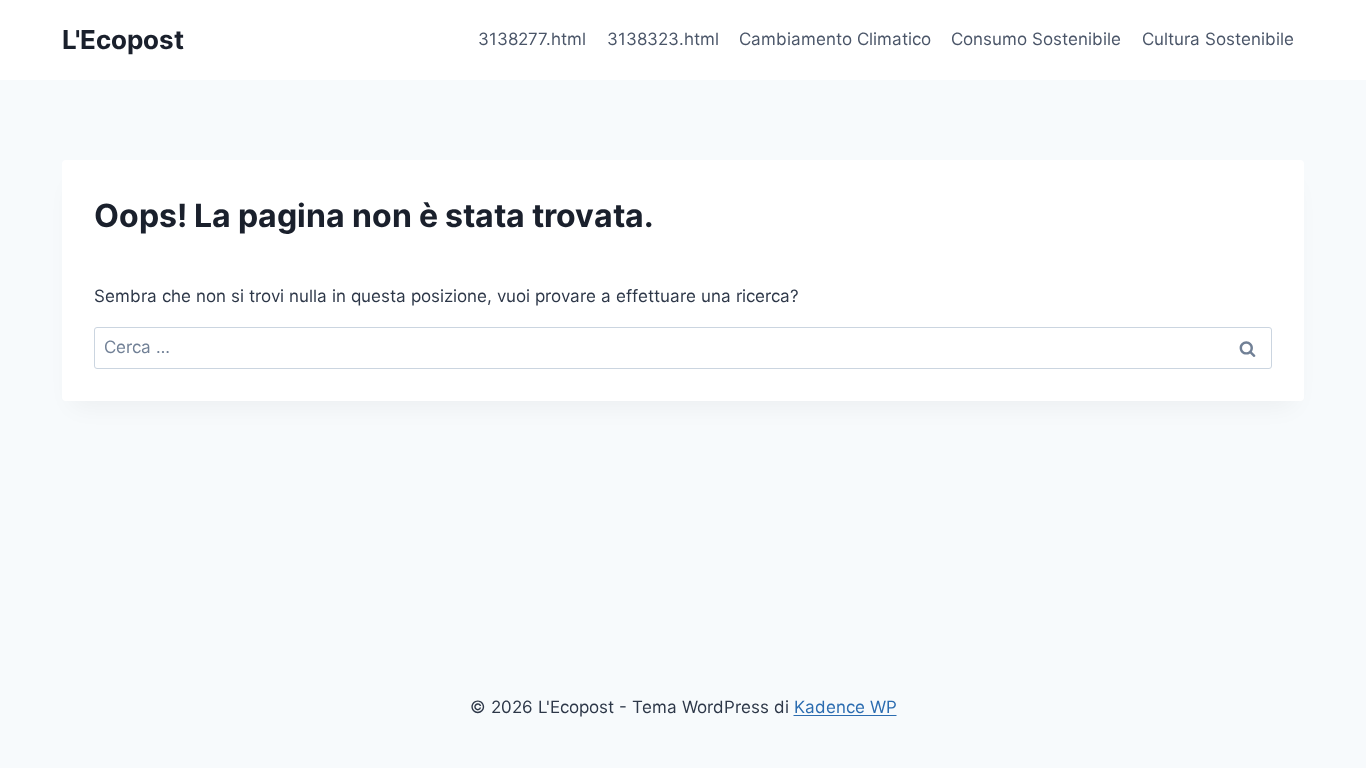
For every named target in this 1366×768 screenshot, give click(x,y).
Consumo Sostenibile (1036, 39)
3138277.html (532, 39)
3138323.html (663, 39)
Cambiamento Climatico (835, 39)
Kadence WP (845, 707)
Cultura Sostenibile (1218, 39)
